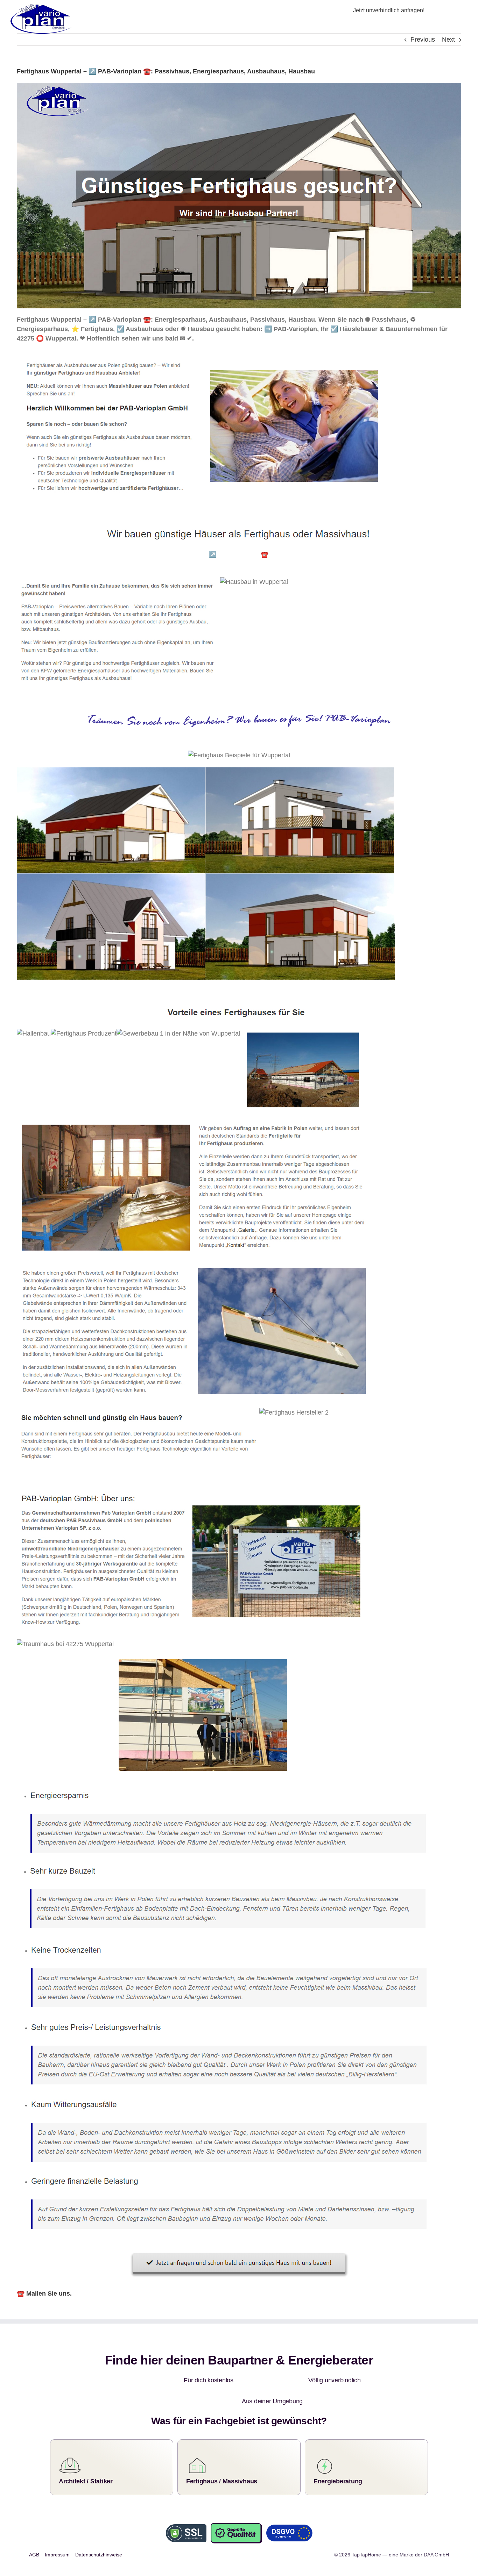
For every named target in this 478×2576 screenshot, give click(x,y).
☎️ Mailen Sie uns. (44, 2294)
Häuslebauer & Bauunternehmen (83, 554)
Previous (423, 40)
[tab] (83, 555)
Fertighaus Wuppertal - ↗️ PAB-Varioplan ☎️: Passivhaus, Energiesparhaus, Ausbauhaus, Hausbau (283, 554)
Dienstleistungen (60, 565)
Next (448, 40)
